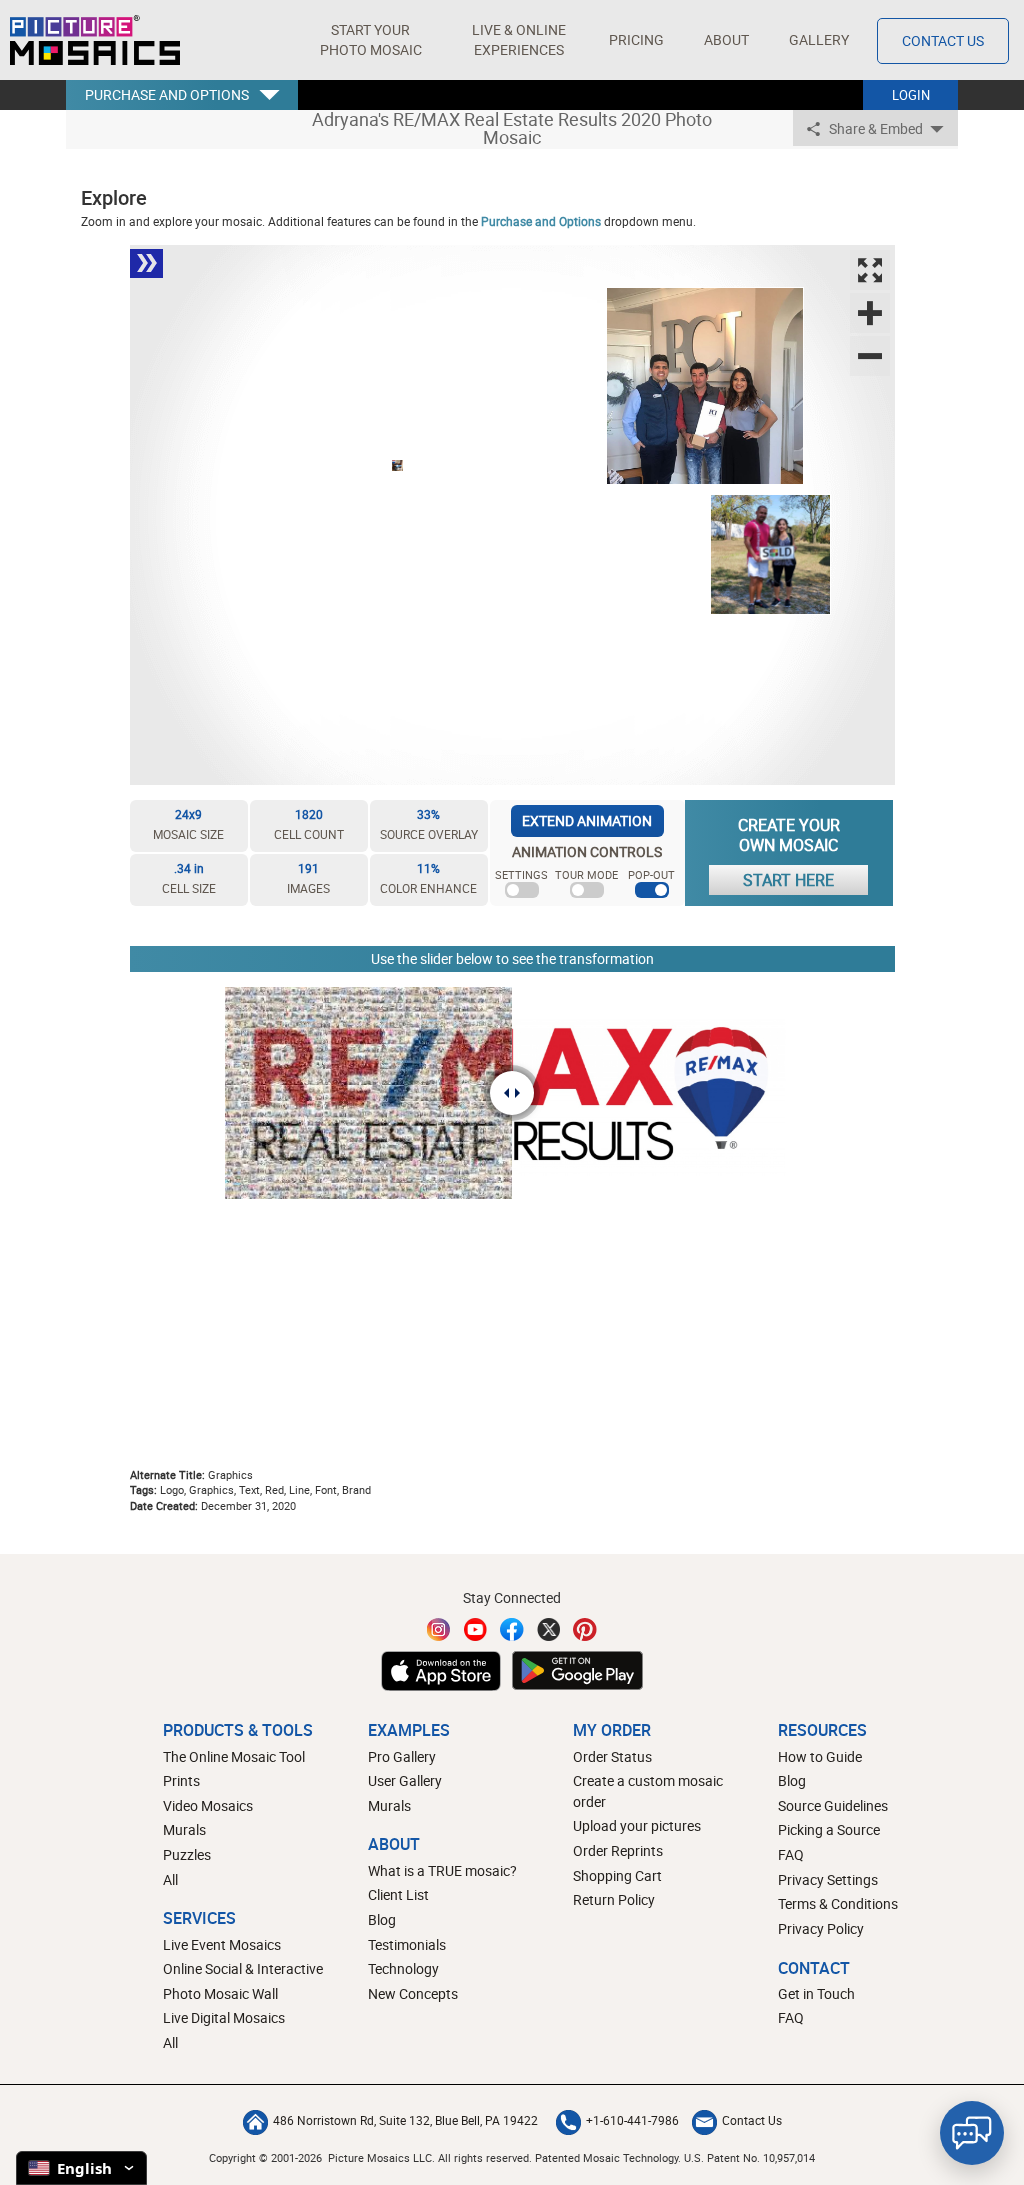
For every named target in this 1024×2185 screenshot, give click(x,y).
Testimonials (407, 1944)
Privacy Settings (828, 1879)
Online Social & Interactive (243, 1968)
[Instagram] (439, 1629)
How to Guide (820, 1756)
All (170, 1879)
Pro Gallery (402, 1756)
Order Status (612, 1756)
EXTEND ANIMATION (587, 820)
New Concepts (413, 1993)
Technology (403, 1968)
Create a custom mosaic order (648, 1791)
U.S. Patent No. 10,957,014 (749, 2157)
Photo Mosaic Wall (220, 1993)
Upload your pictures (637, 1825)
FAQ (791, 1854)
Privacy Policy (821, 1928)
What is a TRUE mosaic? (442, 1870)
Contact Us (943, 40)
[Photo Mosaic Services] (95, 40)
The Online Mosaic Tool (234, 1756)
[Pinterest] (585, 1629)
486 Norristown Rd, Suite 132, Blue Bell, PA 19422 (405, 2120)
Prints (181, 1780)
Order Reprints (618, 1850)
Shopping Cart (617, 1875)
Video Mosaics (208, 1805)
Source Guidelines (833, 1805)
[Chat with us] (972, 2133)
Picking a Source (829, 1829)
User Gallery (405, 1780)
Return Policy (614, 1899)
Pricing (636, 39)
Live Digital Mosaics (224, 2017)
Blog (382, 1919)
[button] (370, 40)
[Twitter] (549, 1629)
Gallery (819, 39)
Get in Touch (816, 1993)
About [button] (726, 39)
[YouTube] (476, 1629)
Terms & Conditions (838, 1903)
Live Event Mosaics (222, 1944)
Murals (184, 1829)
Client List (398, 1894)
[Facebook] (512, 1629)
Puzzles (187, 1854)
